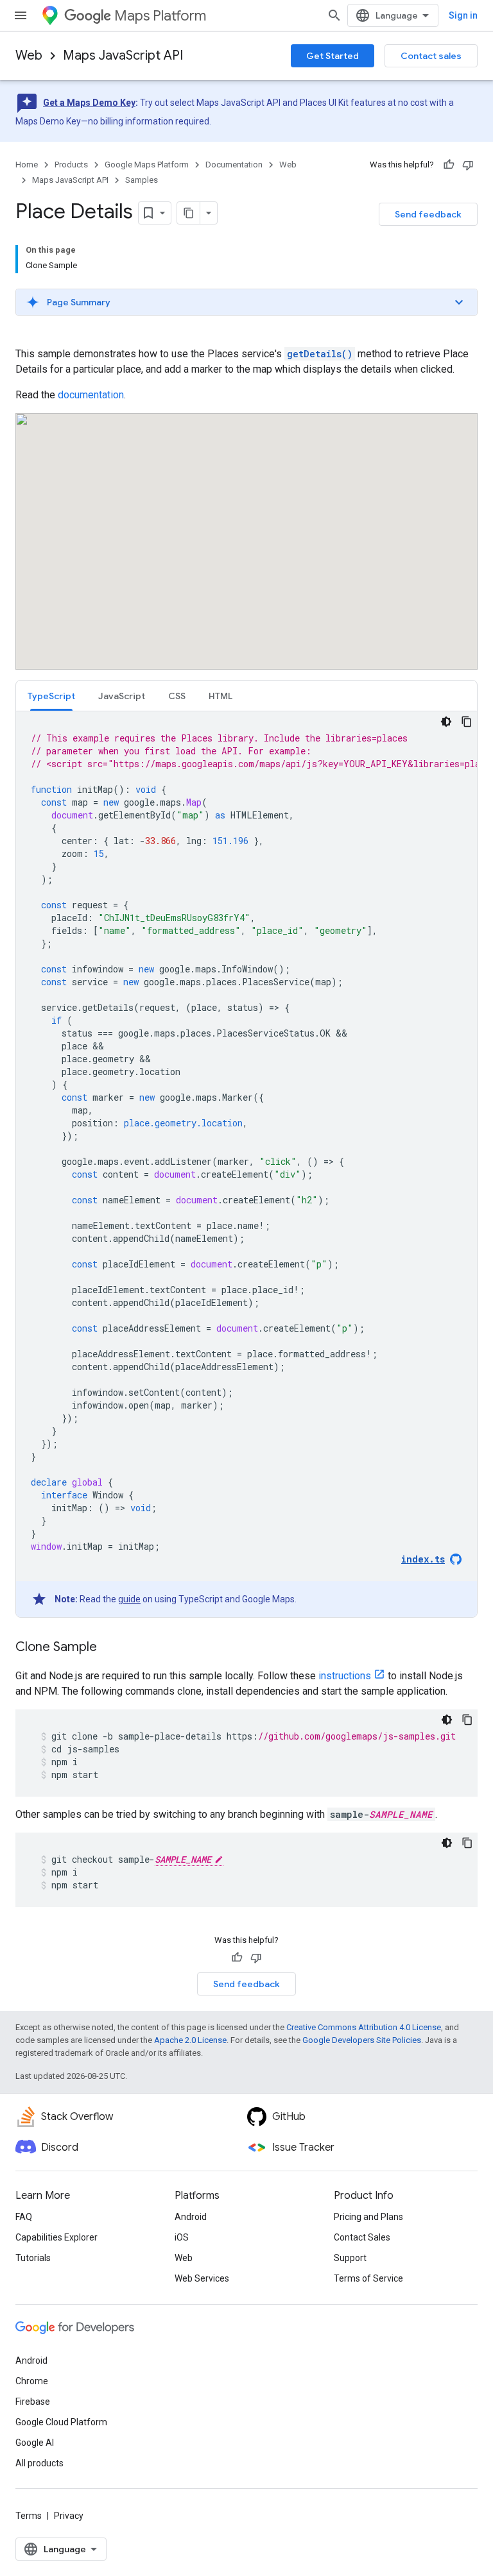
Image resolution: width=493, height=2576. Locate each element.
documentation (91, 395)
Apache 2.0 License (190, 2040)
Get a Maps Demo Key (89, 103)
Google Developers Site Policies (362, 2040)
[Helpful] (449, 165)
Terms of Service (368, 2278)
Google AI (35, 2443)
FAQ (24, 2217)
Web (29, 55)
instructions (345, 1676)
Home (27, 165)
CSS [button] (177, 696)
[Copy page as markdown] (189, 213)
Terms (29, 2516)
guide (129, 1599)
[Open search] (334, 15)
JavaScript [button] (122, 696)
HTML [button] (221, 696)
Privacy (69, 2516)
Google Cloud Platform (61, 2422)
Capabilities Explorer (56, 2237)
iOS (182, 2237)
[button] (246, 302)
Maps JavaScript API (123, 55)
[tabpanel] (246, 1164)
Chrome (32, 2381)
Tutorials (33, 2258)
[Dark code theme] (446, 722)
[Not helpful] (468, 165)
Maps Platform (160, 16)
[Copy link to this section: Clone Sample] (110, 1648)
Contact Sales (362, 2237)
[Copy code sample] (467, 722)
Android (191, 2217)
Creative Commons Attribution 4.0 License (364, 2027)
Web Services (202, 2278)
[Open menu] (21, 15)
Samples (142, 180)
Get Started (333, 56)
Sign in (463, 15)
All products (39, 2463)
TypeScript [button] (51, 696)
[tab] (51, 696)
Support (350, 2258)
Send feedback (428, 214)
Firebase (33, 2402)
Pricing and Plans (368, 2217)
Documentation (234, 165)
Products (71, 165)
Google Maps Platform (147, 165)
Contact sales (431, 56)
